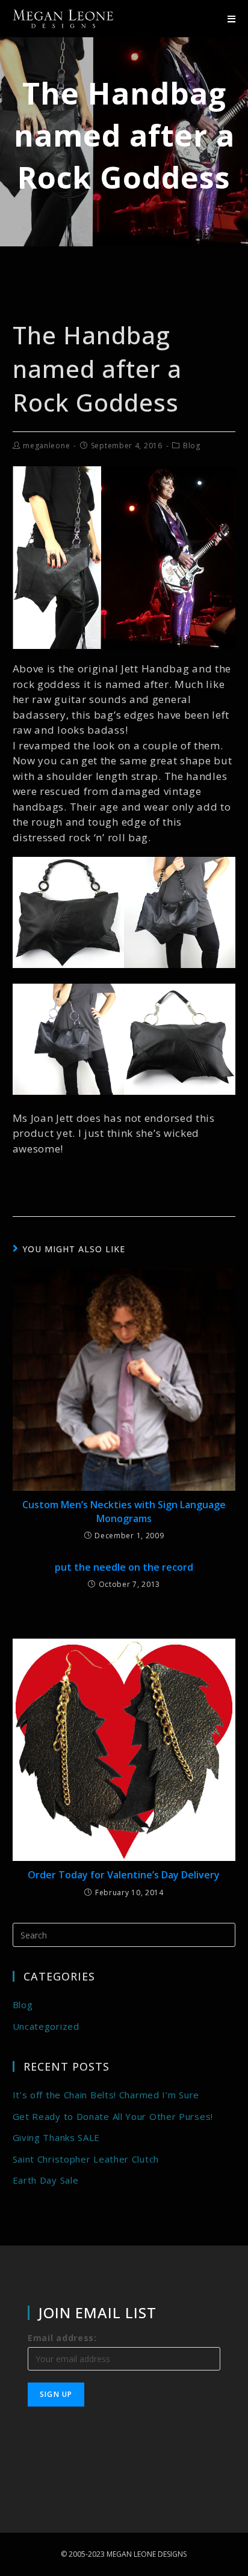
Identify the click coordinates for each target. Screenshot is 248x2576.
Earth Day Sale (46, 2180)
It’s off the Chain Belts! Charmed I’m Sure (106, 2095)
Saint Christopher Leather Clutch (86, 2159)
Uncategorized (46, 2026)
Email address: (62, 2338)
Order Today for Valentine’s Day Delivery (124, 1875)
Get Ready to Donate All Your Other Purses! (113, 2116)
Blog (192, 446)
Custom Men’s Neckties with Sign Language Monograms (124, 1511)
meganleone (46, 446)
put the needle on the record (124, 1567)
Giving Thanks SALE (57, 2137)
